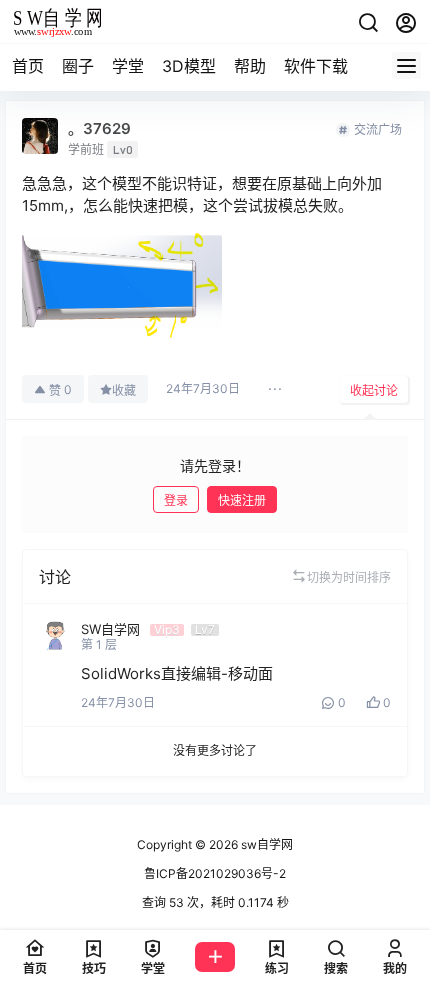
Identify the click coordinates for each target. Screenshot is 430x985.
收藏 (124, 390)
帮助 (250, 66)
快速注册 (242, 500)
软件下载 (316, 66)
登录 (176, 500)
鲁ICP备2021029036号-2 (215, 873)
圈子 (78, 66)
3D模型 (189, 66)
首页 (28, 66)
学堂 (128, 66)
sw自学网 (265, 844)
